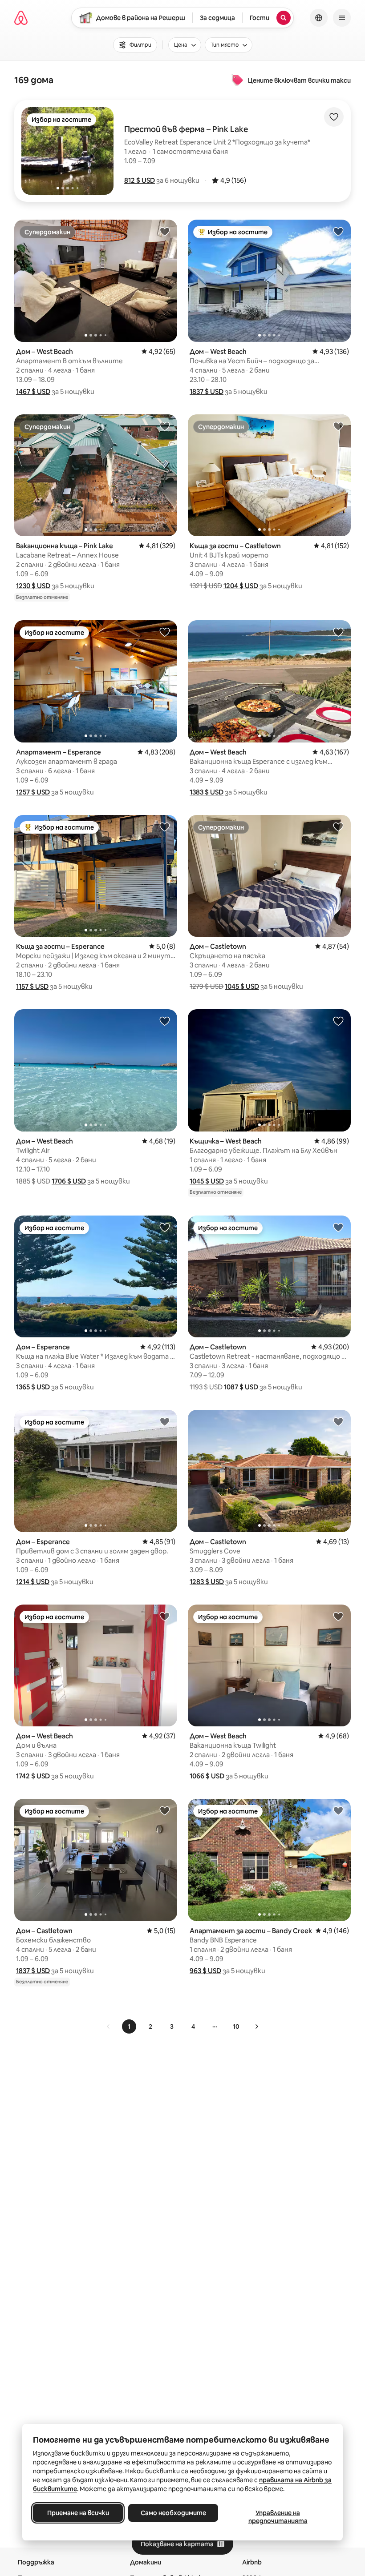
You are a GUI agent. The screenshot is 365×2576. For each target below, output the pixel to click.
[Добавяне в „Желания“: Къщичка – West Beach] (338, 1021)
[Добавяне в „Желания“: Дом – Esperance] (165, 1227)
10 (236, 2026)
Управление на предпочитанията (278, 2517)
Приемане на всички (78, 2513)
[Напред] (256, 2026)
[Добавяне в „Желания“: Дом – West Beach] (165, 231)
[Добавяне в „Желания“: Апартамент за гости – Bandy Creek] (338, 1810)
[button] (140, 180)
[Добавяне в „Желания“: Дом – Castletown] (338, 827)
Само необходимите (173, 2513)
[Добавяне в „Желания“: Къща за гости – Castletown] (338, 426)
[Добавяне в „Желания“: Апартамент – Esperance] (165, 632)
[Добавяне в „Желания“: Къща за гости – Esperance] (165, 827)
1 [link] (129, 2026)
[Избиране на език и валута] (319, 18)
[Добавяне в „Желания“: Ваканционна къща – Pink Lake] (165, 426)
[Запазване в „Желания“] (334, 117)
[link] (109, 2026)
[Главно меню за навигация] (342, 18)
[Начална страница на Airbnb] (21, 18)
